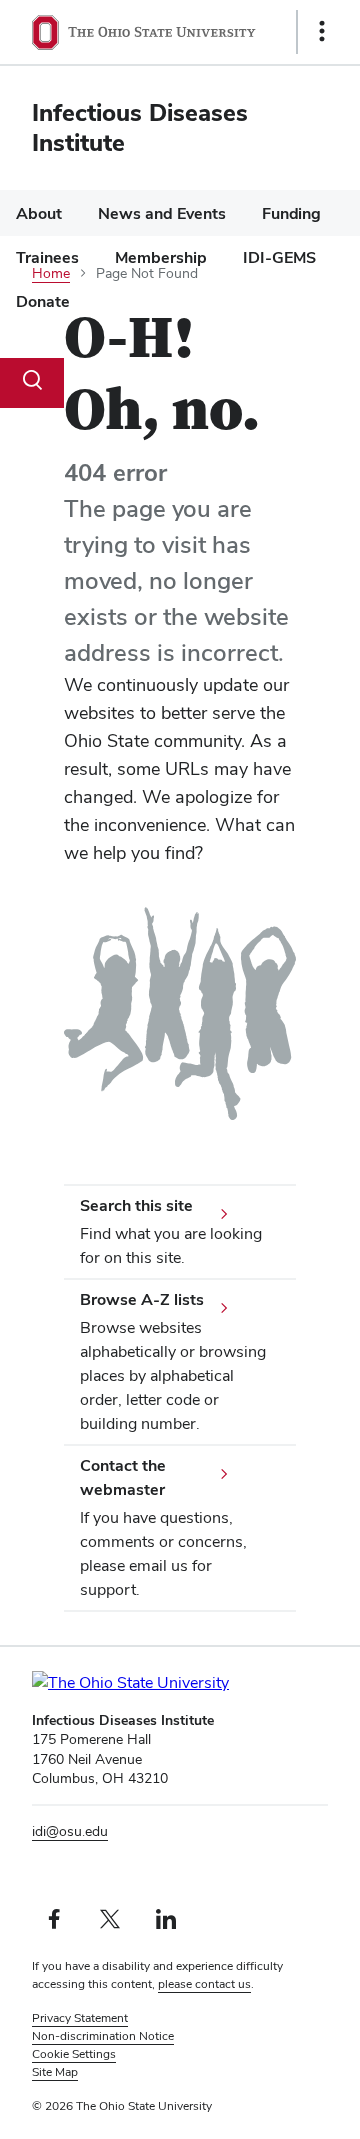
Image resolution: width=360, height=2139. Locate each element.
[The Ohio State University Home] (167, 1683)
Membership (161, 257)
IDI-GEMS (279, 257)
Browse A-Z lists (142, 1299)
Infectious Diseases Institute (140, 127)
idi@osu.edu (70, 1831)
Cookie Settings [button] (74, 2054)
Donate (43, 301)
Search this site (136, 1205)
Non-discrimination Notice (103, 2036)
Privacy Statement (80, 2018)
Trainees (47, 257)
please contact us (204, 1984)
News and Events (162, 213)
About (39, 213)
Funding (291, 213)
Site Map (55, 2072)
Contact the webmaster (123, 1477)
